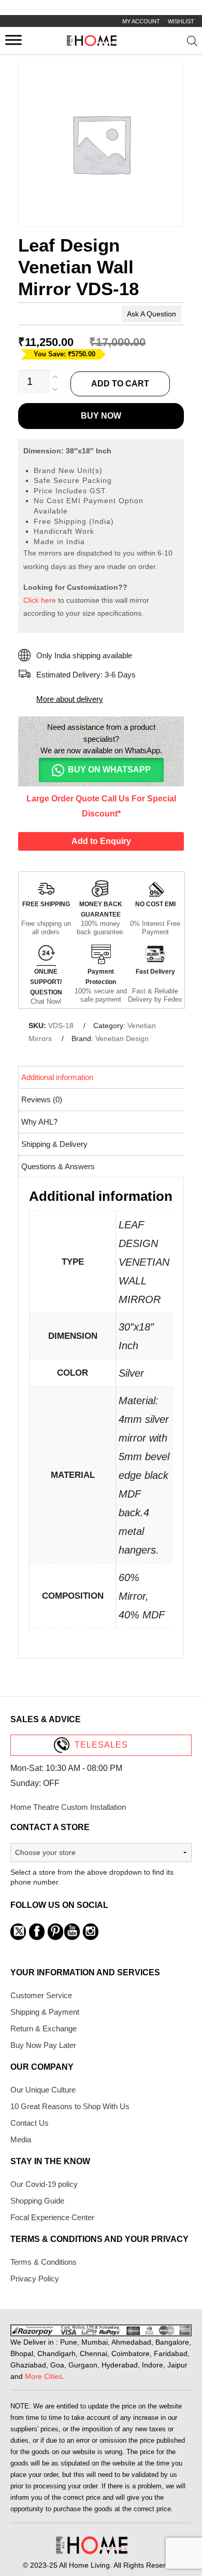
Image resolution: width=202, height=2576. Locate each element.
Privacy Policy (35, 2279)
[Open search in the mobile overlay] (192, 43)
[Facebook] (37, 1932)
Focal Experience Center (52, 2217)
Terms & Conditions (44, 2262)
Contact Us (30, 2123)
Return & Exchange (44, 2028)
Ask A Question (151, 314)
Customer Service (41, 1995)
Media (21, 2139)
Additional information (57, 1077)
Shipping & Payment (45, 2012)
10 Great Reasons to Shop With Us (70, 2106)
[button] (101, 770)
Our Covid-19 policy (44, 2184)
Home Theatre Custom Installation (68, 1807)
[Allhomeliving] (92, 43)
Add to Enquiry (101, 841)
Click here (40, 600)
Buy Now (101, 416)
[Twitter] (18, 1932)
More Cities (44, 2376)
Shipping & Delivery (54, 1144)
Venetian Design (122, 1038)
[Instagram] (91, 1932)
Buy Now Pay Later (43, 2045)
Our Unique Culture (43, 2090)
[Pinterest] (55, 1932)
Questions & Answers (58, 1166)
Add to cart (120, 384)
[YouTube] (72, 1932)
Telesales (101, 1745)
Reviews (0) (42, 1099)
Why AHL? (39, 1122)
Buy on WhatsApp (109, 770)
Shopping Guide (37, 2201)
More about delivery (70, 699)
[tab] (102, 1077)
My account (141, 21)
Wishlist (181, 21)
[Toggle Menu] (13, 40)
